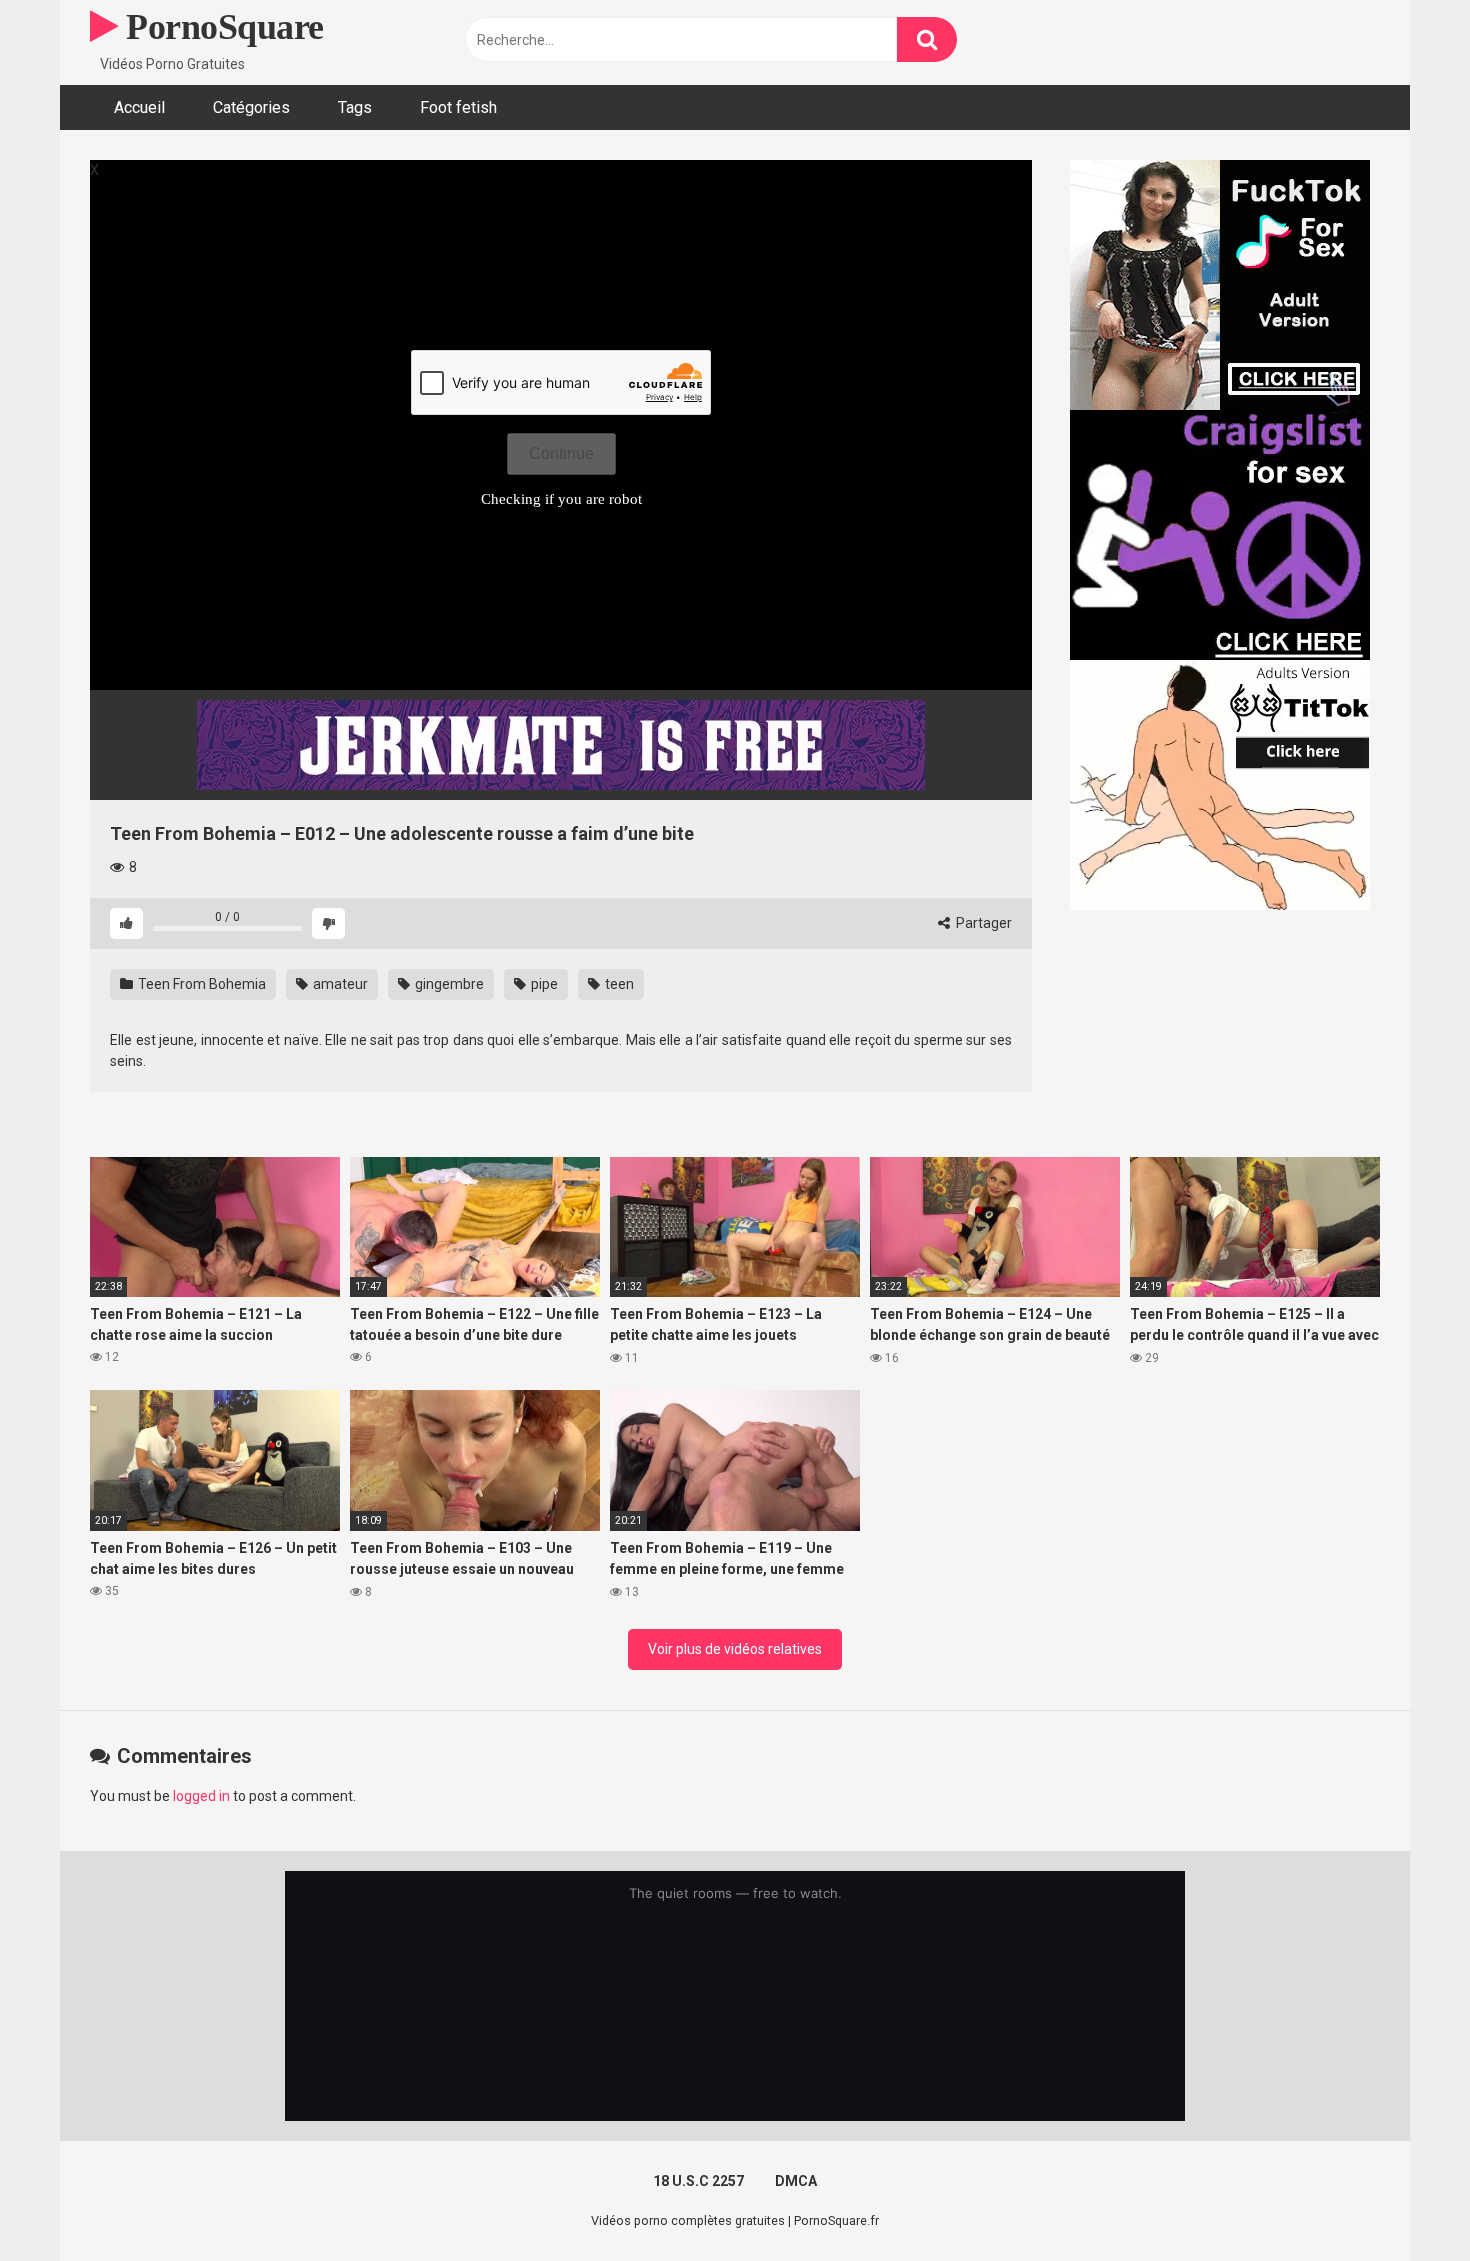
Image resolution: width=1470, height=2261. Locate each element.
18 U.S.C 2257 (698, 2181)
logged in (201, 1796)
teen (618, 984)
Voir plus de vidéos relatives (735, 1649)
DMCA (796, 2181)
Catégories (251, 107)
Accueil (139, 107)
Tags (355, 107)
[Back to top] (1403, 2200)
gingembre (448, 984)
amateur (339, 984)
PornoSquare (221, 27)
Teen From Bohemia (200, 984)
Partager (982, 923)
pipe (543, 984)
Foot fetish (458, 107)
